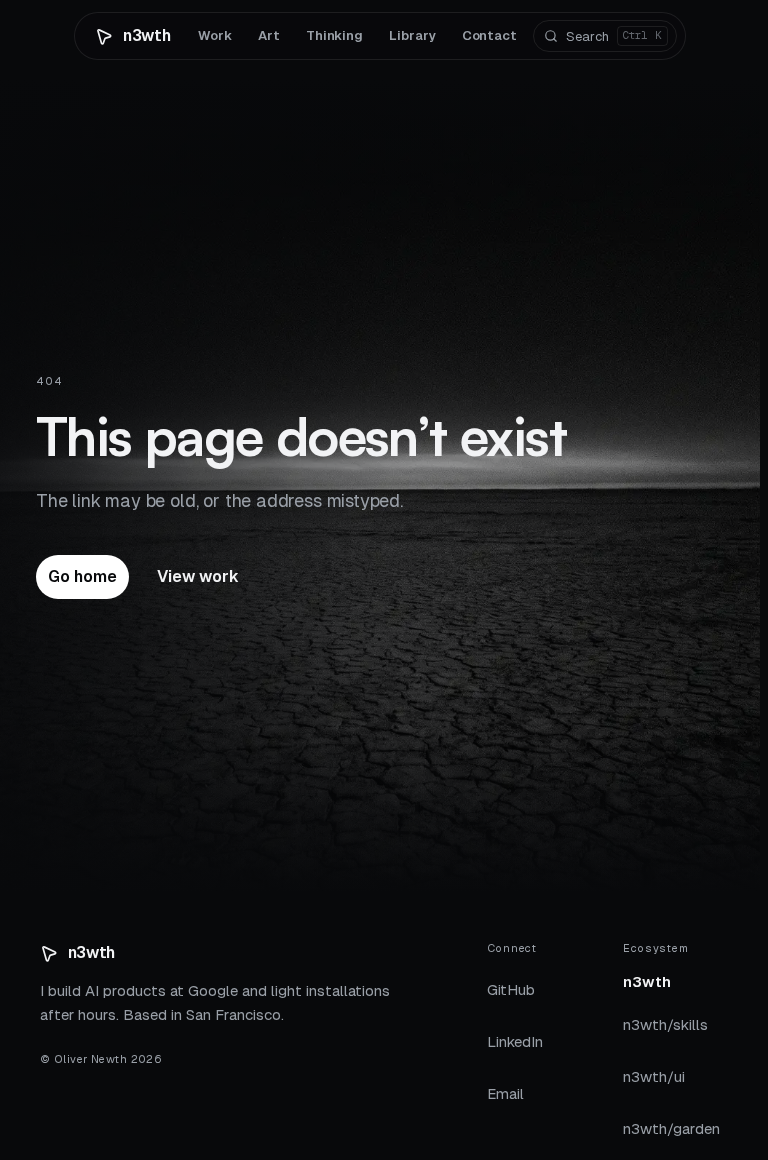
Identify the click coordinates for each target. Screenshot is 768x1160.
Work (215, 35)
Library (412, 35)
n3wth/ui (654, 1082)
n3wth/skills (665, 1030)
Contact (489, 35)
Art (269, 35)
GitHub (511, 989)
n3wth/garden (671, 1134)
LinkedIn (515, 1041)
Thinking (334, 35)
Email (505, 1093)
